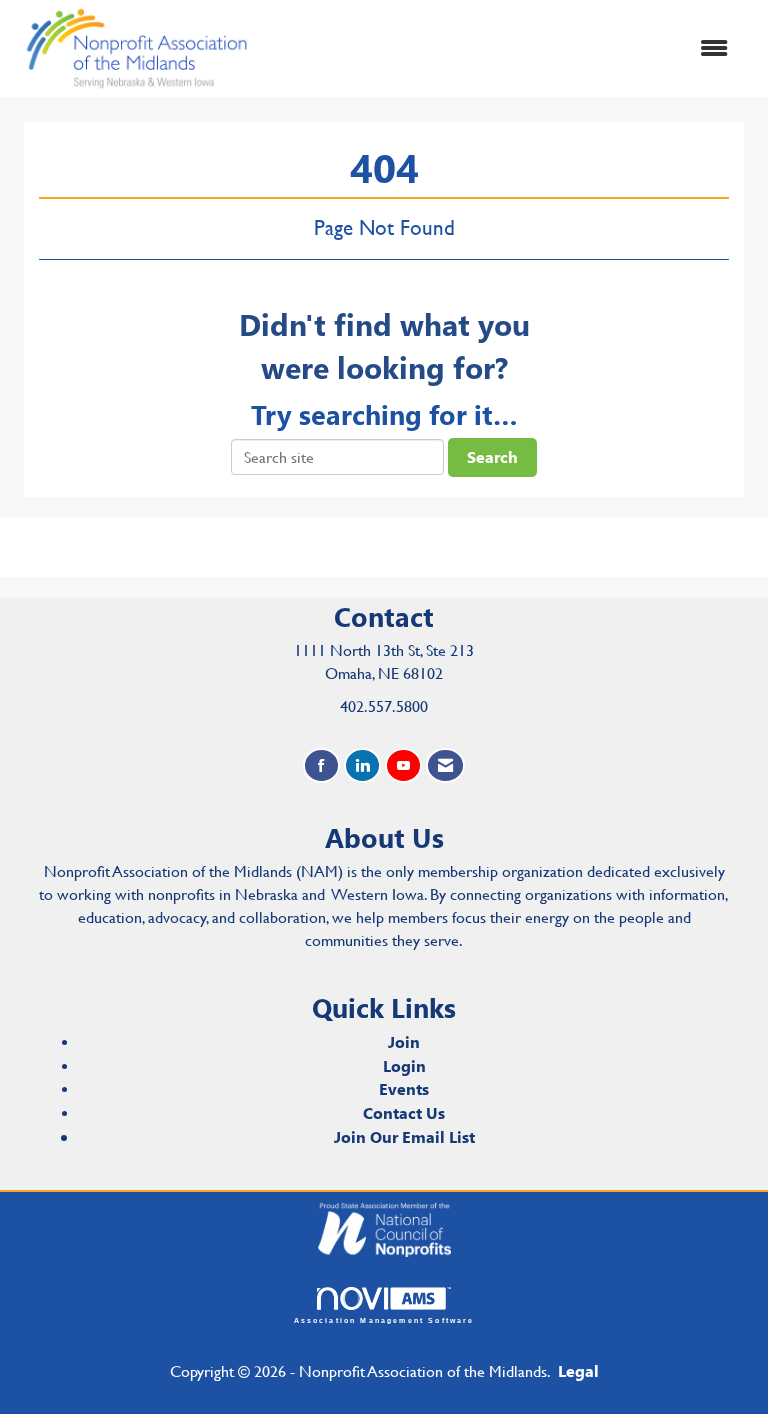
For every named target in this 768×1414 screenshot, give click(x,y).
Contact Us (404, 1112)
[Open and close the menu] (503, 48)
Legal (578, 1370)
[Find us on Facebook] (321, 765)
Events (404, 1088)
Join (404, 1041)
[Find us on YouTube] (403, 765)
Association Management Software (384, 1320)
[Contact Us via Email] (445, 765)
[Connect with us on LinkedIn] (362, 765)
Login (404, 1065)
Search (492, 456)
